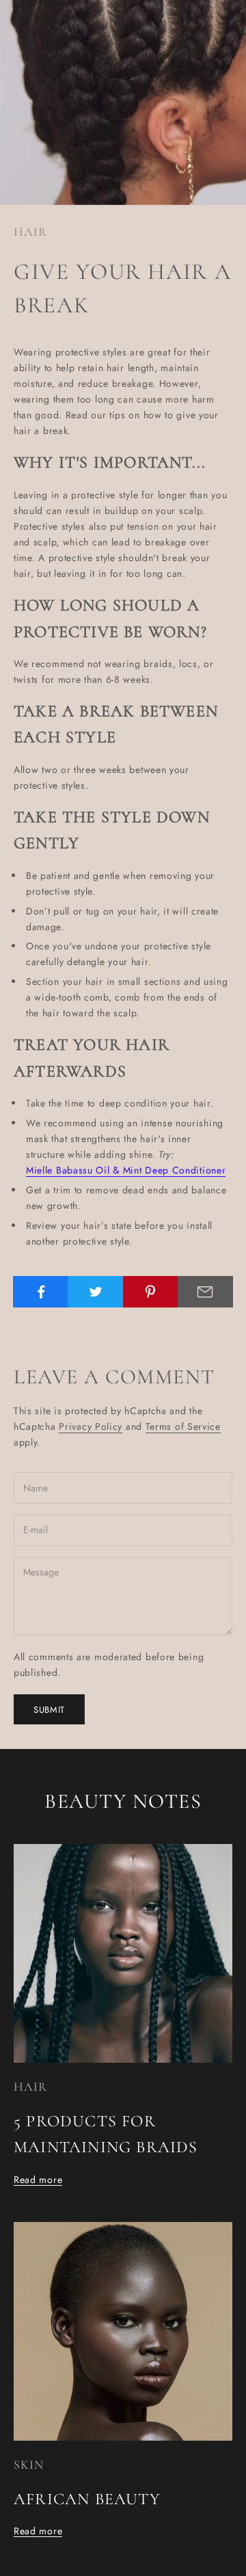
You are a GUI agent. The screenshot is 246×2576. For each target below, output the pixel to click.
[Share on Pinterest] (151, 1292)
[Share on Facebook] (41, 1292)
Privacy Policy (91, 1426)
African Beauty (87, 2499)
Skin (29, 2465)
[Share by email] (205, 1292)
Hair (30, 232)
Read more (38, 2180)
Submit (49, 1710)
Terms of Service (183, 1426)
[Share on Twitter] (95, 1292)
